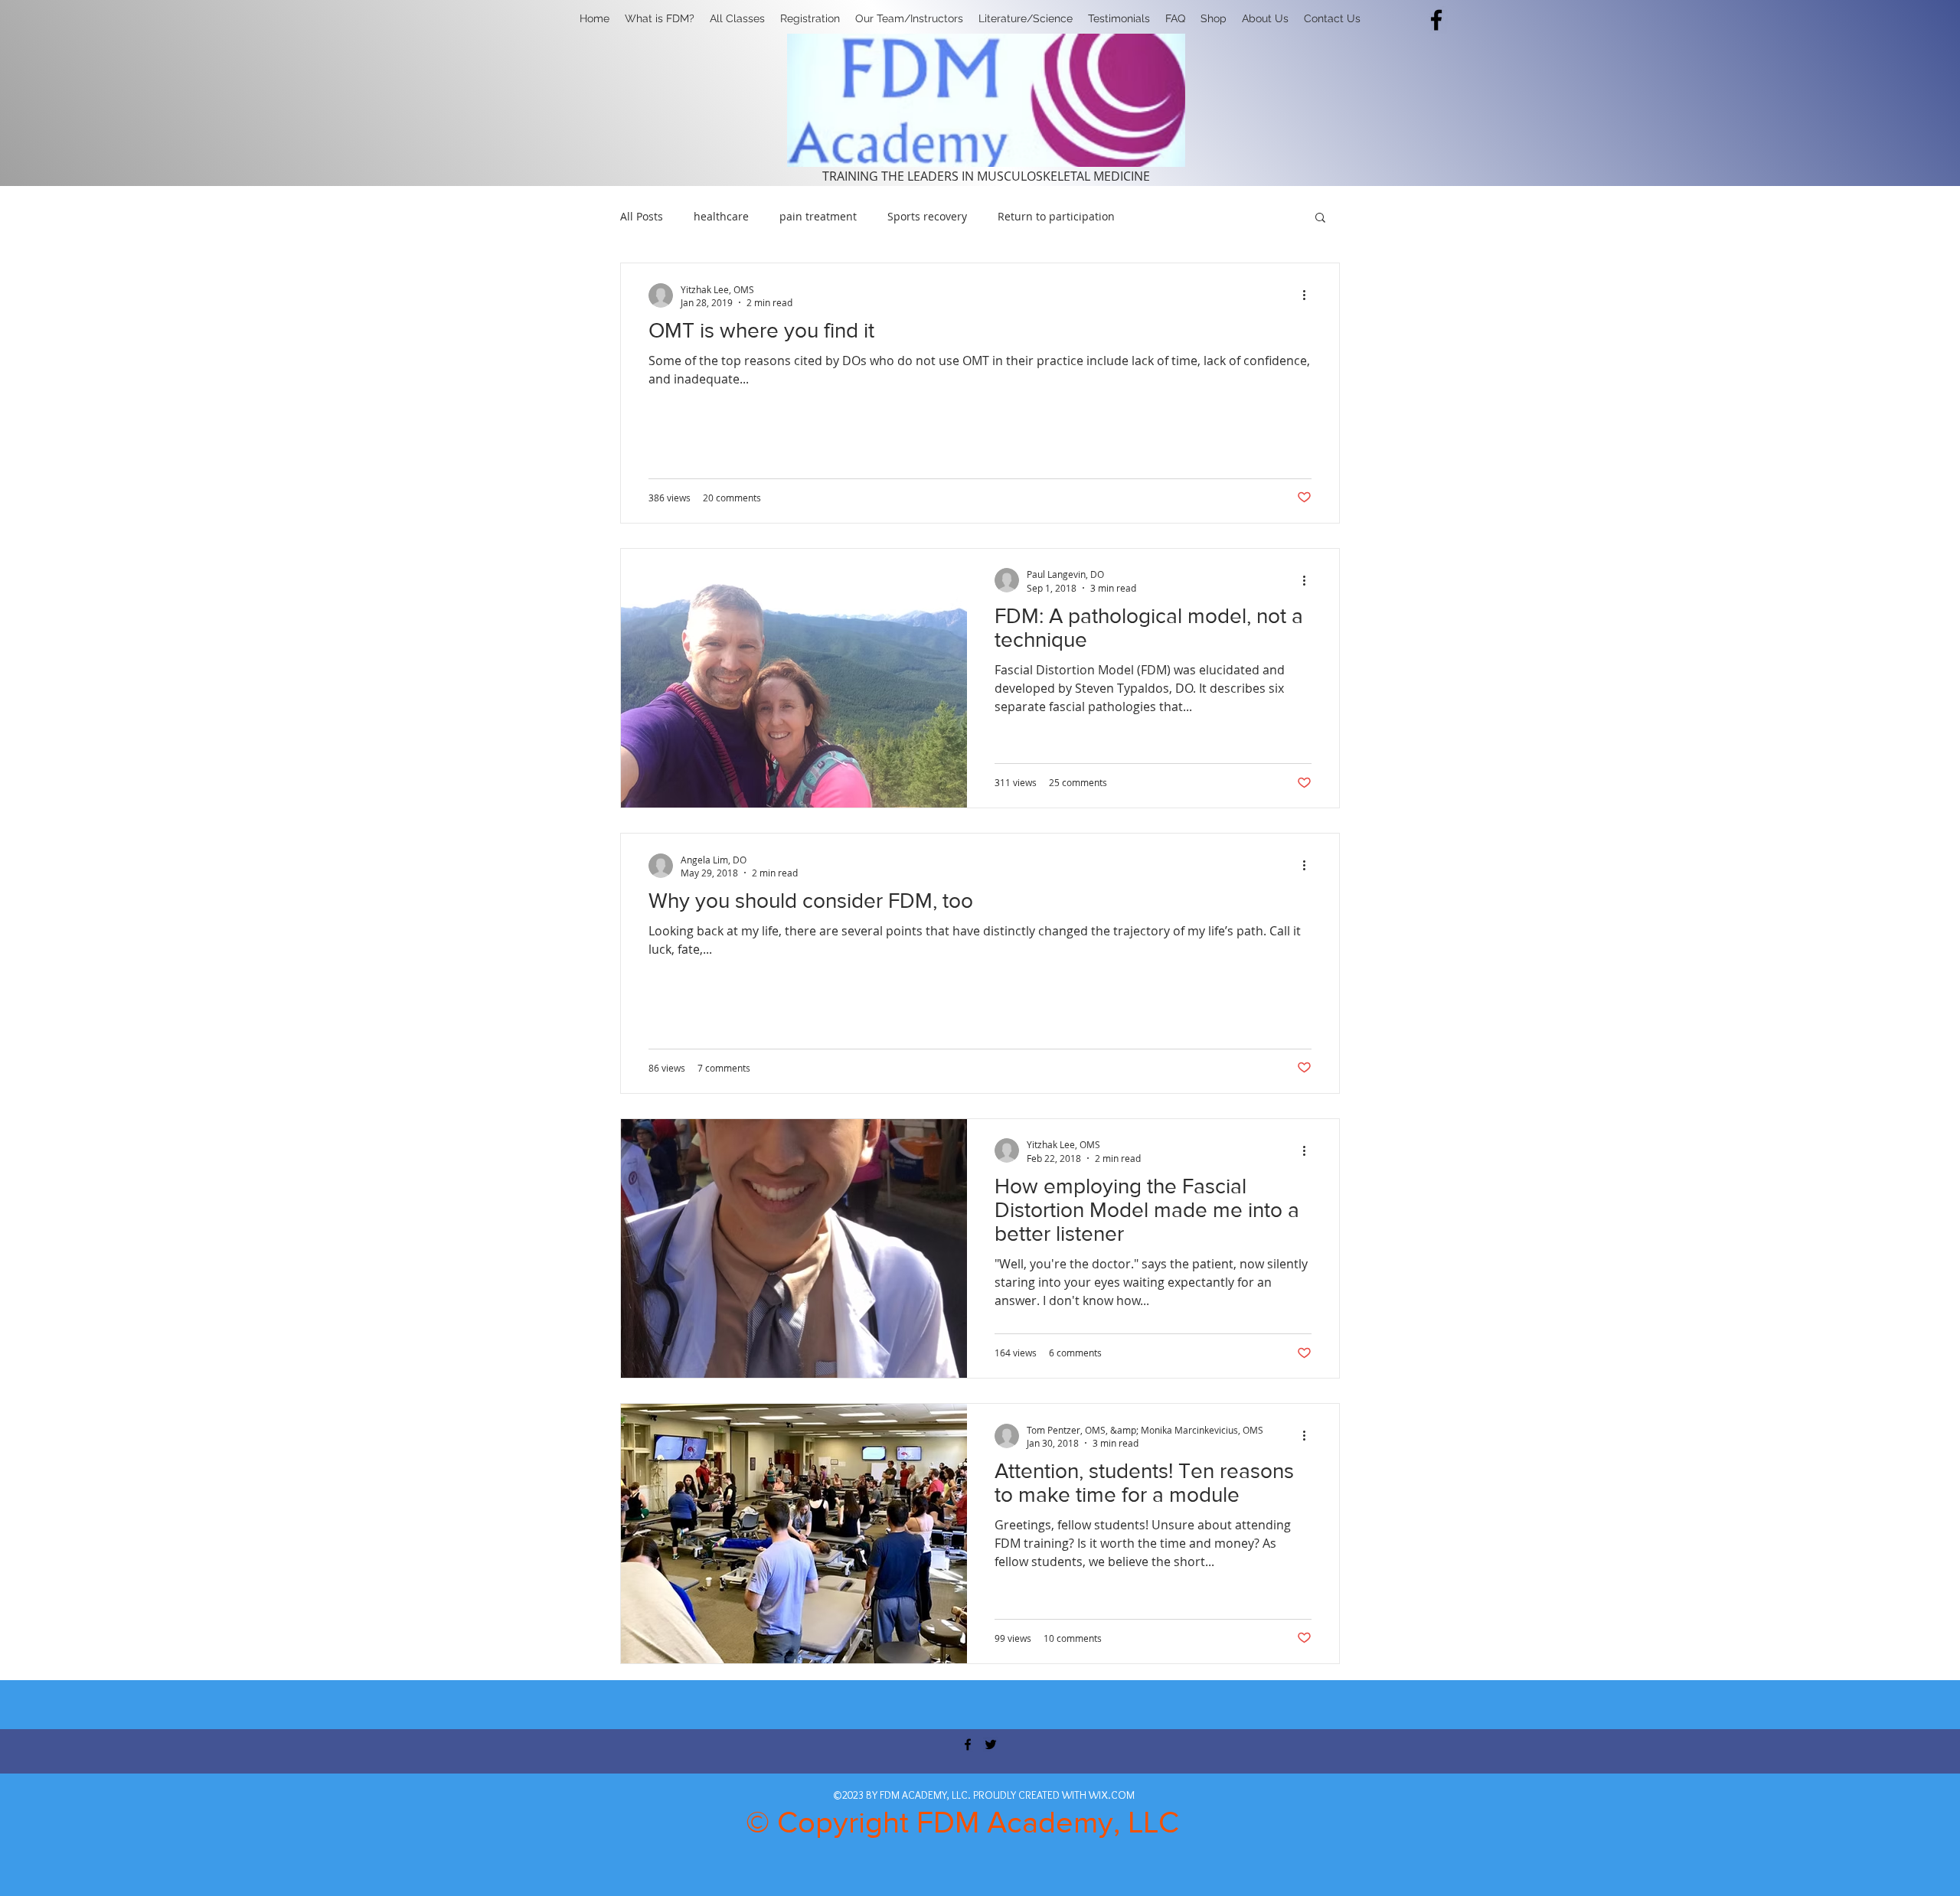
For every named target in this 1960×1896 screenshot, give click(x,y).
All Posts (642, 216)
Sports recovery (927, 216)
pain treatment (818, 216)
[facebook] (1436, 20)
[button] (810, 18)
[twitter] (991, 1744)
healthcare (721, 216)
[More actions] (1309, 295)
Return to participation (1056, 216)
